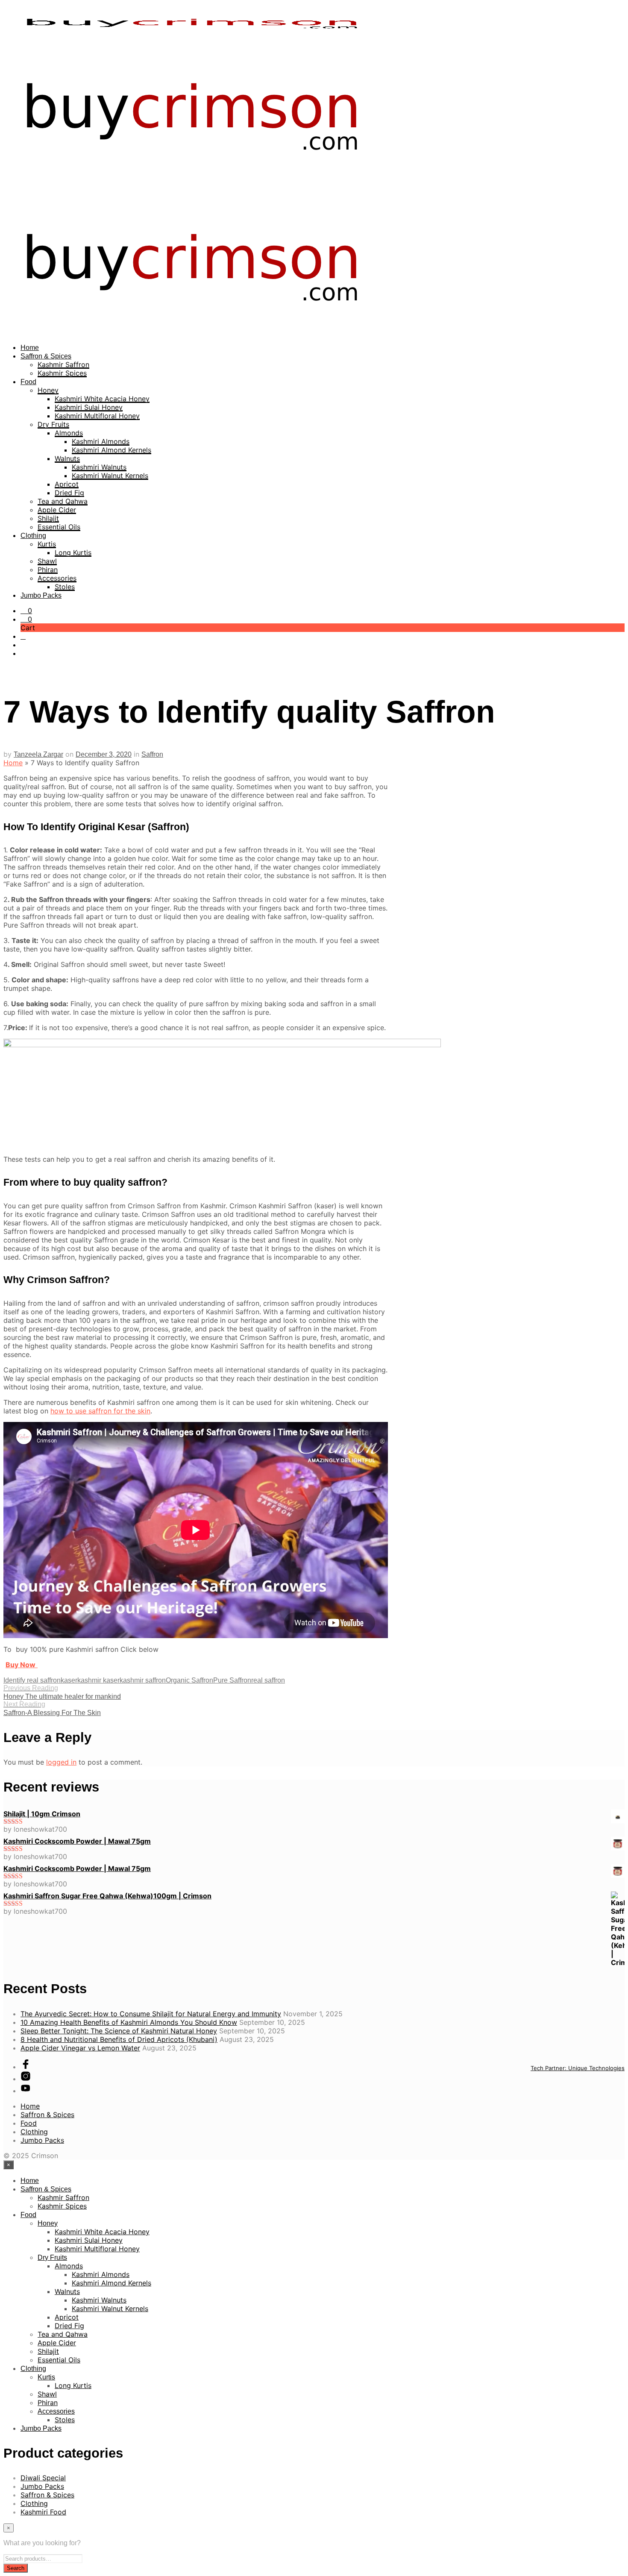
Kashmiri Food (43, 2512)
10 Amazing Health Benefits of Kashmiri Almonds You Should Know (129, 2022)
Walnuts (67, 458)
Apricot (67, 484)
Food (28, 382)
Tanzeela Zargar (38, 754)
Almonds (69, 433)
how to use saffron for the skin (100, 1411)
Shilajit (48, 518)
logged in (61, 1762)
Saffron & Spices (46, 356)
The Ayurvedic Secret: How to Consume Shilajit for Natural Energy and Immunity (151, 2014)
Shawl (47, 561)
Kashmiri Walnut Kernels (110, 476)
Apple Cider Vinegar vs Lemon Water (80, 2048)
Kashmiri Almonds (101, 441)
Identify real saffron (32, 1680)
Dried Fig (69, 493)
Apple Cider (57, 510)
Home (30, 348)
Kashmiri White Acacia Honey (102, 399)
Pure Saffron (232, 1680)
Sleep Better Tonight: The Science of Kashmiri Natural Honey (119, 2031)
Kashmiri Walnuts (99, 467)
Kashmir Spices (62, 373)
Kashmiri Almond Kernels (112, 450)
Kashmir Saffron (63, 364)
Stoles (65, 587)
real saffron (268, 1680)
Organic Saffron (189, 1680)
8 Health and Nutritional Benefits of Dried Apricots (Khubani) (119, 2039)
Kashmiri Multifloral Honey (97, 416)
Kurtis (47, 544)
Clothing (33, 536)
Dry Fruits (53, 424)
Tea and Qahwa (63, 501)
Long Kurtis (73, 552)
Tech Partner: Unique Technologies (578, 2068)
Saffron (152, 754)
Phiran (48, 570)
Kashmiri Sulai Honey (89, 407)
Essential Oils (59, 527)
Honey (48, 390)
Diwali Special (43, 2478)
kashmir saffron (143, 1680)
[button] (26, 611)
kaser (69, 1680)
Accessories (57, 578)
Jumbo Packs (41, 595)
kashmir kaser (98, 1680)
